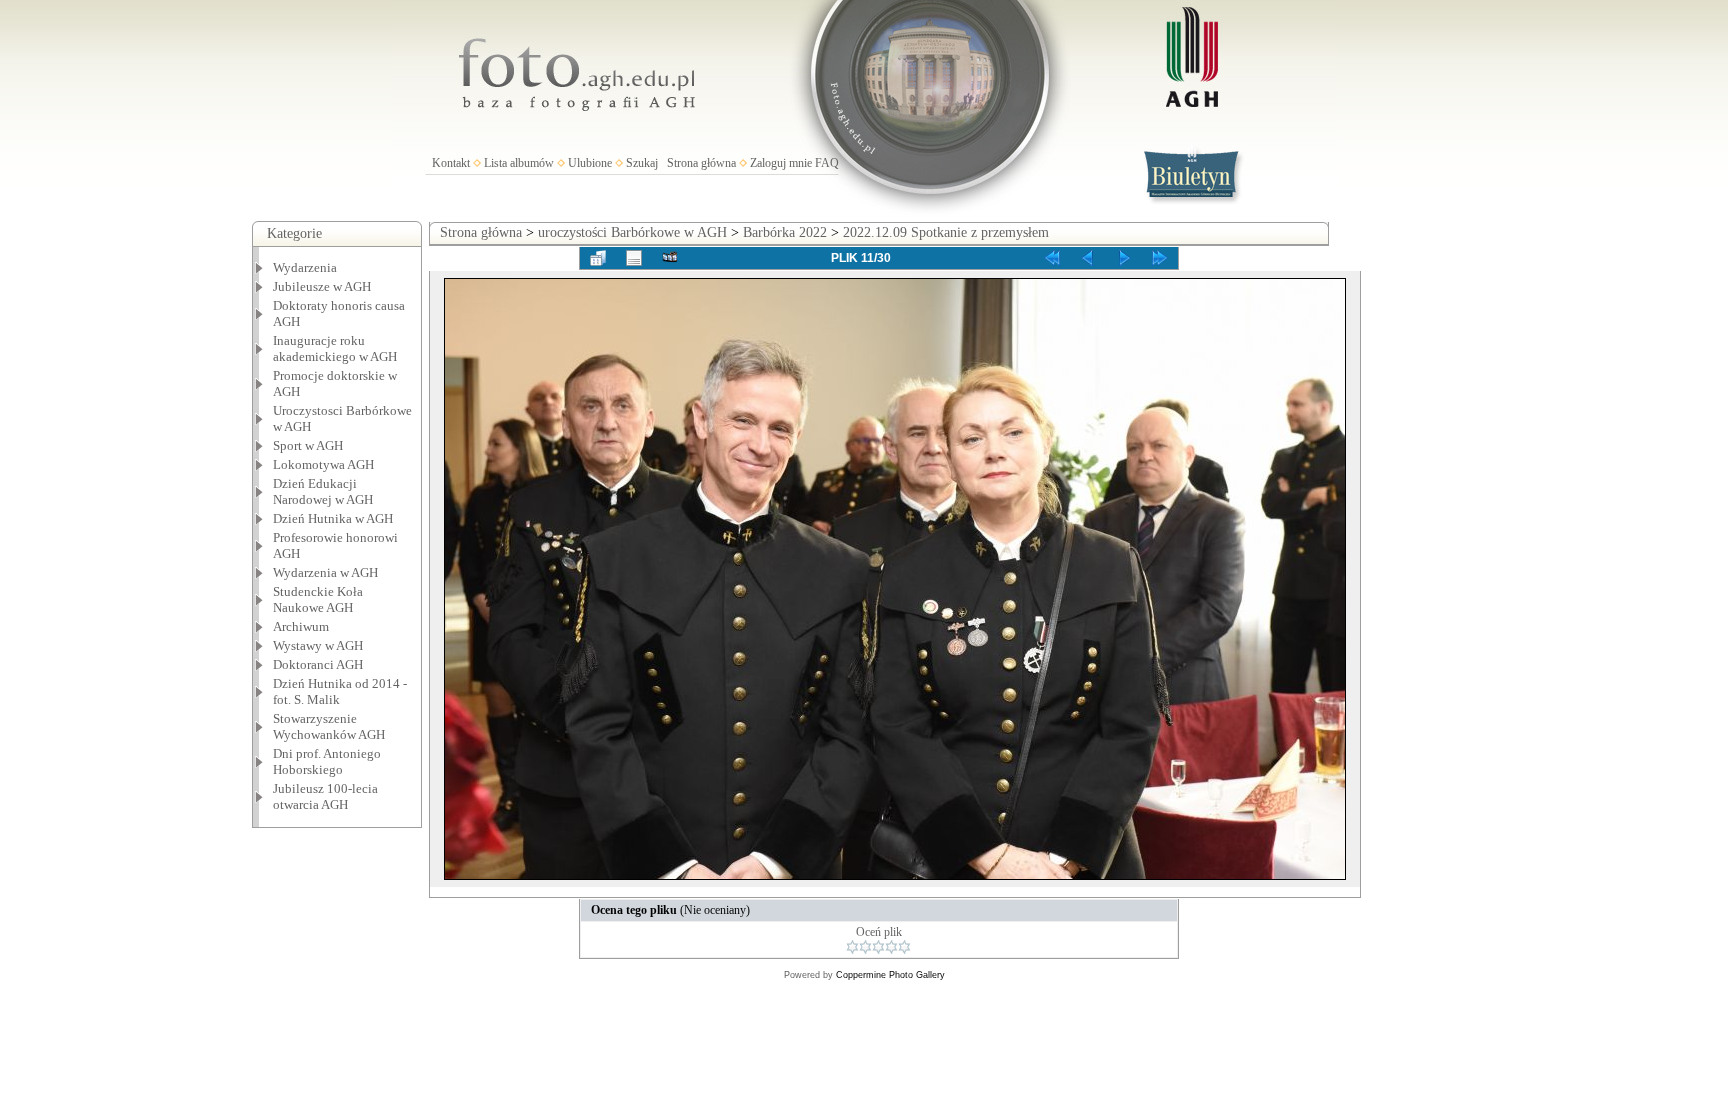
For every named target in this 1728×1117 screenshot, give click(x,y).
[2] (865, 947)
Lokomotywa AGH (323, 464)
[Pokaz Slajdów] (670, 258)
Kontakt (451, 163)
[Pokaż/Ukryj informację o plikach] (634, 258)
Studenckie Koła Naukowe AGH (318, 599)
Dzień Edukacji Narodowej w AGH (323, 491)
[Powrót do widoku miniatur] (598, 258)
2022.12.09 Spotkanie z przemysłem (946, 232)
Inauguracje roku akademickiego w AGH (335, 348)
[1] (852, 947)
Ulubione (590, 163)
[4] (891, 947)
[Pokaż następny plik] (1124, 258)
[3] (878, 947)
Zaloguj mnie (781, 163)
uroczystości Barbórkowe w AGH (632, 232)
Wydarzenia (305, 267)
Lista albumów (519, 163)
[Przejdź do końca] (1160, 258)
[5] (904, 947)
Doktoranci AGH (318, 664)
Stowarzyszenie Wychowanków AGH (329, 726)
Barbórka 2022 (785, 232)
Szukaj (642, 163)
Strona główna (701, 163)
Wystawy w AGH (318, 645)
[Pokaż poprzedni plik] (1088, 258)
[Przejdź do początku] (1052, 258)
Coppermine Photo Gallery (890, 975)
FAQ (827, 163)
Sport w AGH (308, 445)
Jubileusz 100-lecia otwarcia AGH (325, 796)
